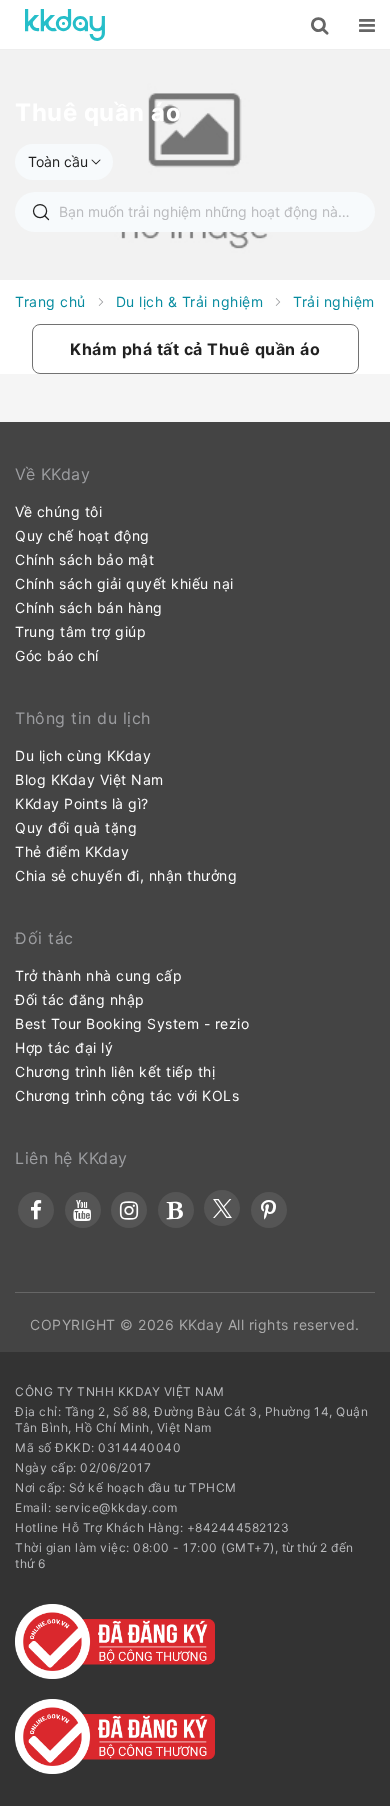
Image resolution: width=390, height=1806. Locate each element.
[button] (195, 349)
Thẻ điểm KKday (72, 851)
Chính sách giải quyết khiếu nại (124, 583)
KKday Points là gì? (82, 803)
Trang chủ (50, 301)
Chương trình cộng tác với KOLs (127, 1095)
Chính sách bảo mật (84, 559)
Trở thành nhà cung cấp (98, 975)
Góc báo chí (57, 655)
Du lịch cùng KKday (83, 755)
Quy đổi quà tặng (76, 827)
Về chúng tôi (58, 511)
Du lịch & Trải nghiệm (190, 301)
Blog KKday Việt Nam (89, 779)
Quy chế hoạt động (82, 535)
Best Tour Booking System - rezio (132, 1023)
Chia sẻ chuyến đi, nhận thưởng (126, 875)
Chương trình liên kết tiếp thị (115, 1071)
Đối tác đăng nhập (80, 999)
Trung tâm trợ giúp (80, 631)
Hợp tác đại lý (64, 1047)
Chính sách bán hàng (89, 607)
